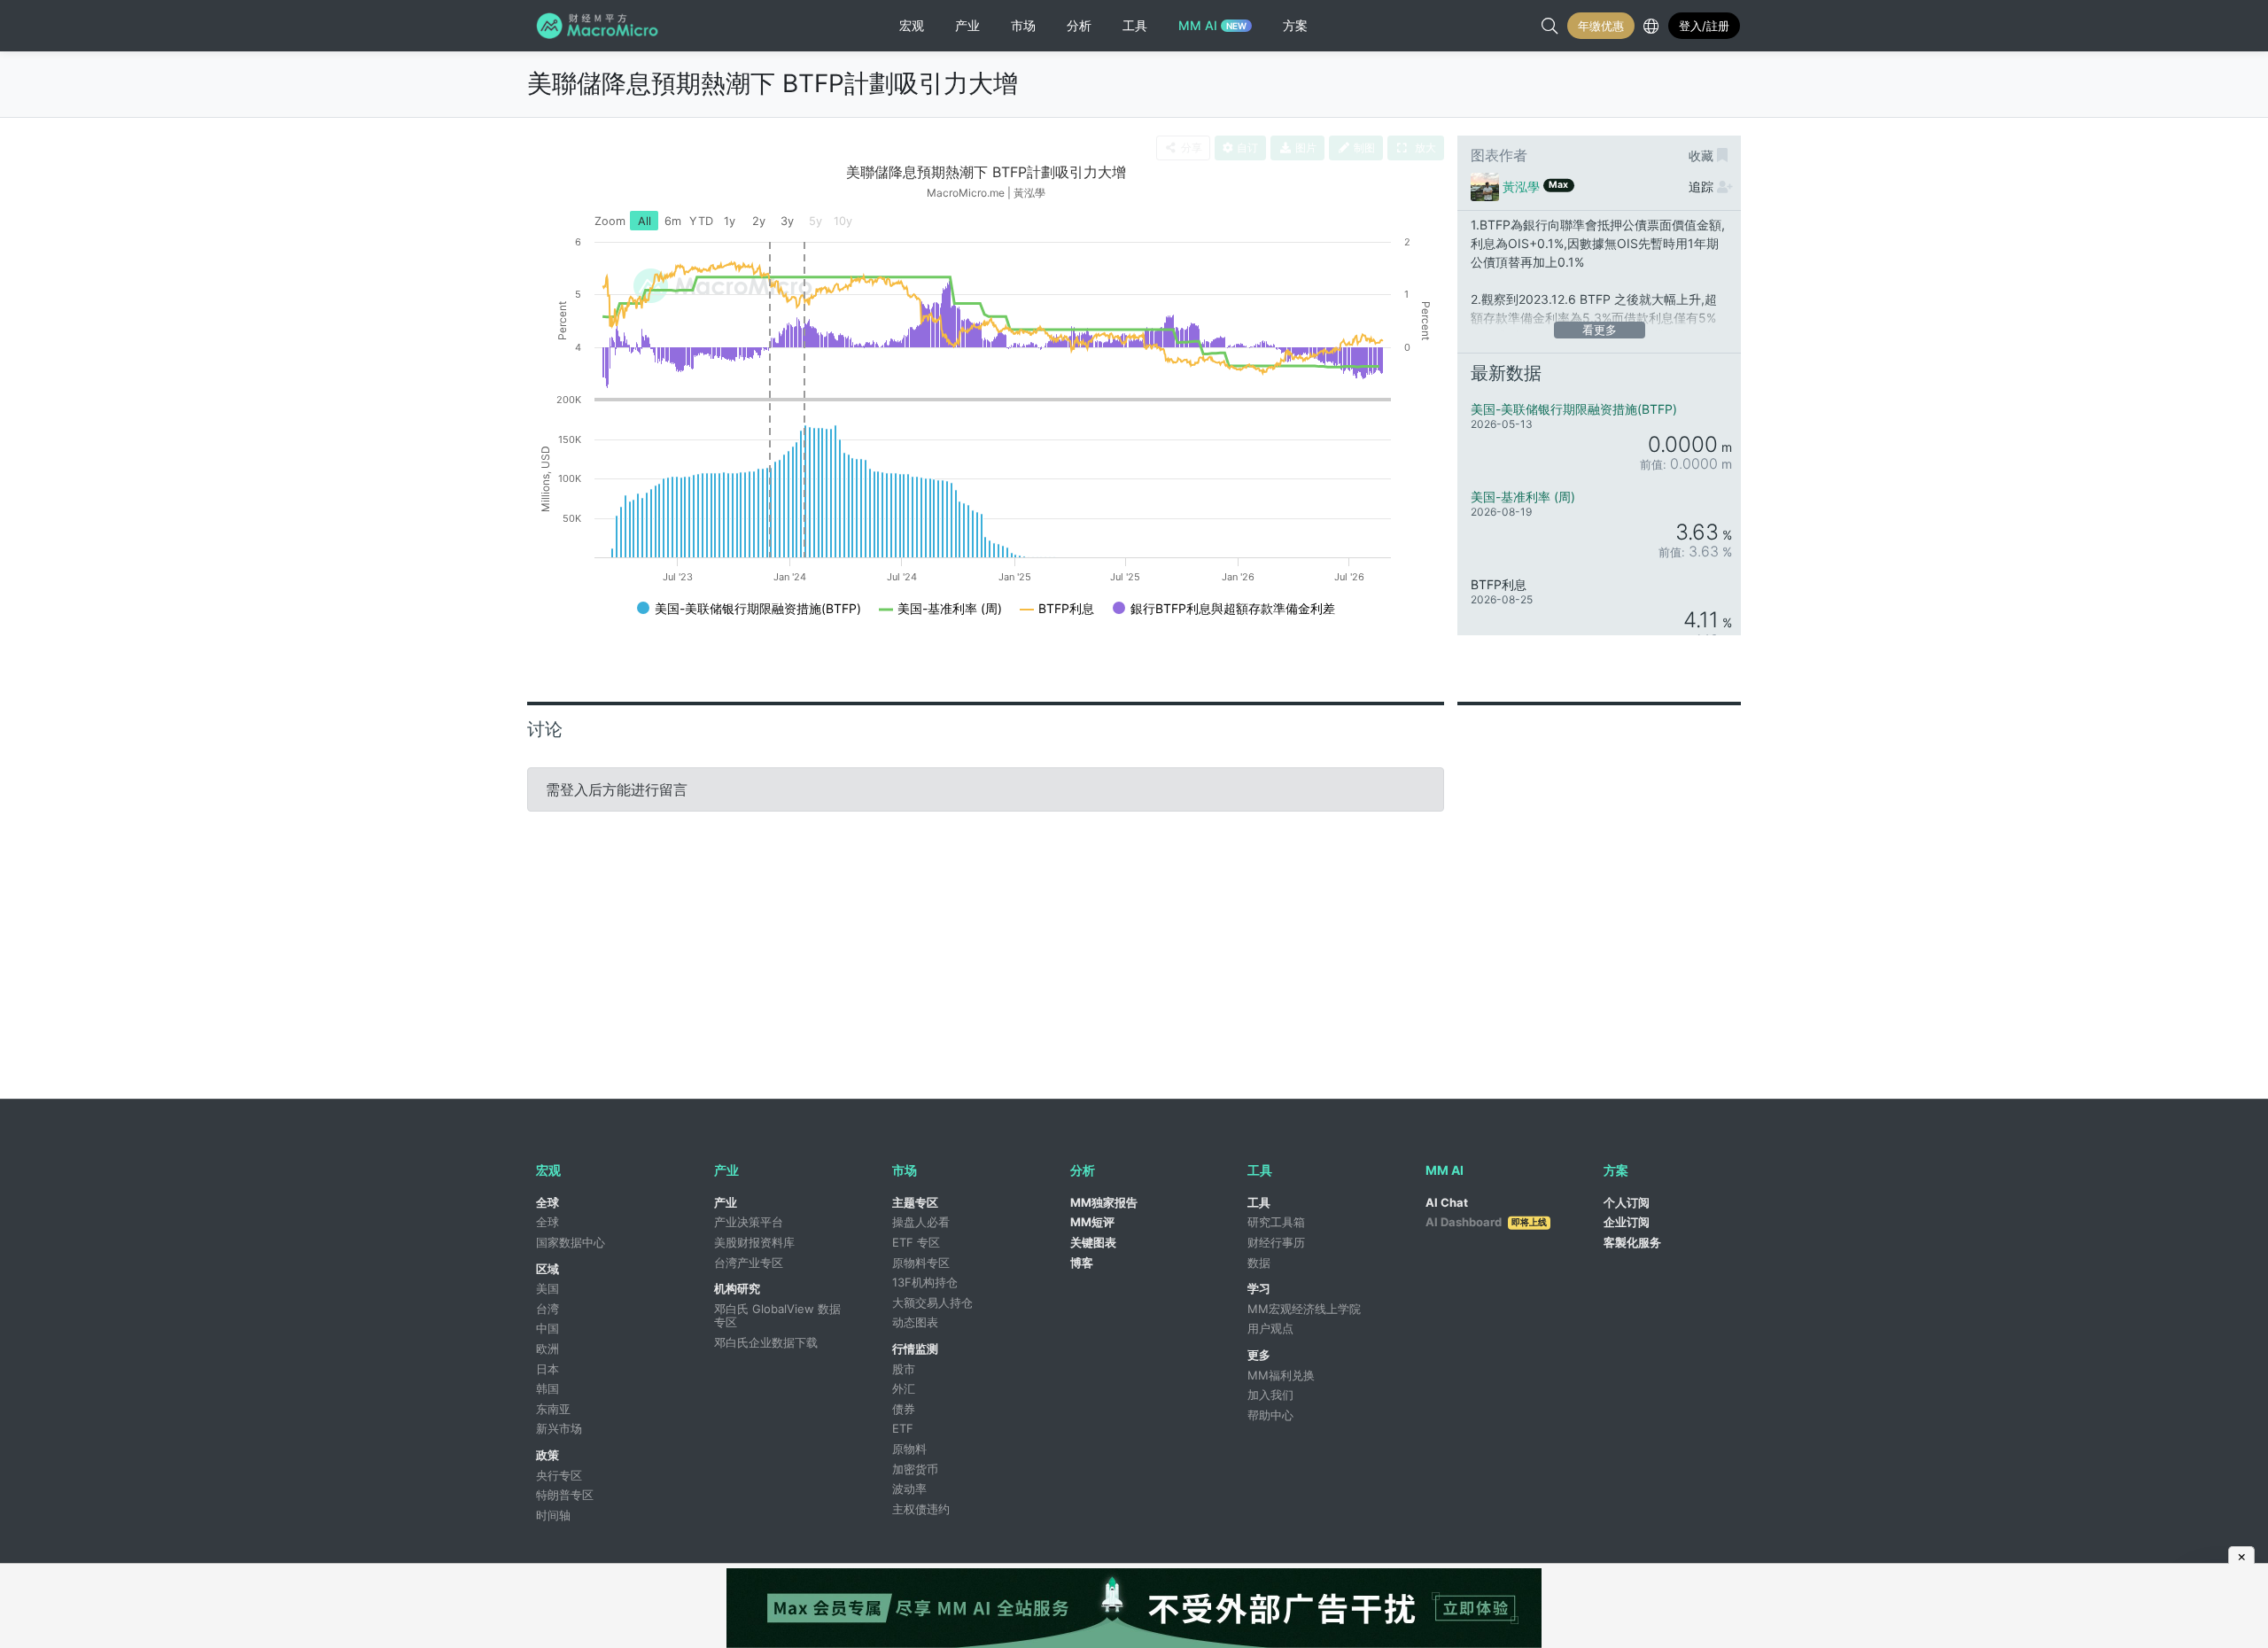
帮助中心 (1270, 1415)
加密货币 (915, 1469)
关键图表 (1093, 1242)
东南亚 (553, 1409)
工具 (1259, 1202)
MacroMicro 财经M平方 (600, 26)
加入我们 (1270, 1395)
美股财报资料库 (754, 1242)
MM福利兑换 (1281, 1375)
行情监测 (915, 1349)
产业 (726, 1202)
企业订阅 (1627, 1222)
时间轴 (553, 1515)
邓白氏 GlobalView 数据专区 (777, 1316)
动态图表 (915, 1322)
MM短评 (1092, 1222)
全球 (548, 1202)
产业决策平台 (749, 1222)
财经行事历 (1276, 1242)
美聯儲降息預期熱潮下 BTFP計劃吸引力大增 (773, 83)
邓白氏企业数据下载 (766, 1342)
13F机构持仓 (925, 1282)
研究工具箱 (1276, 1222)
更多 (1259, 1355)
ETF (903, 1428)
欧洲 (548, 1349)
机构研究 (737, 1288)
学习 (1259, 1288)
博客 (1082, 1263)
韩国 (548, 1388)
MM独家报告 (1104, 1202)
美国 (548, 1288)
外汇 (904, 1388)
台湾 (548, 1309)
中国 (548, 1328)
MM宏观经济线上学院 (1304, 1309)
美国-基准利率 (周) (1523, 497)
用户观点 (1270, 1328)
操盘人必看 (921, 1222)
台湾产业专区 (749, 1263)
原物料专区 (921, 1263)
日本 (548, 1369)
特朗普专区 (565, 1495)
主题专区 (915, 1202)
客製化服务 (1632, 1242)
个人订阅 (1627, 1202)
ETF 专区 (916, 1242)
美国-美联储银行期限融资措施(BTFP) (1574, 409)
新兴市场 (559, 1428)
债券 (904, 1409)
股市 (904, 1369)
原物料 (909, 1449)
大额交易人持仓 (932, 1302)
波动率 (909, 1489)
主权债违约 (921, 1509)
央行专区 (559, 1475)
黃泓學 (1521, 187)
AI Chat (1447, 1202)
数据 (1259, 1263)
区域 (548, 1269)
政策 (548, 1455)
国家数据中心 (571, 1242)
